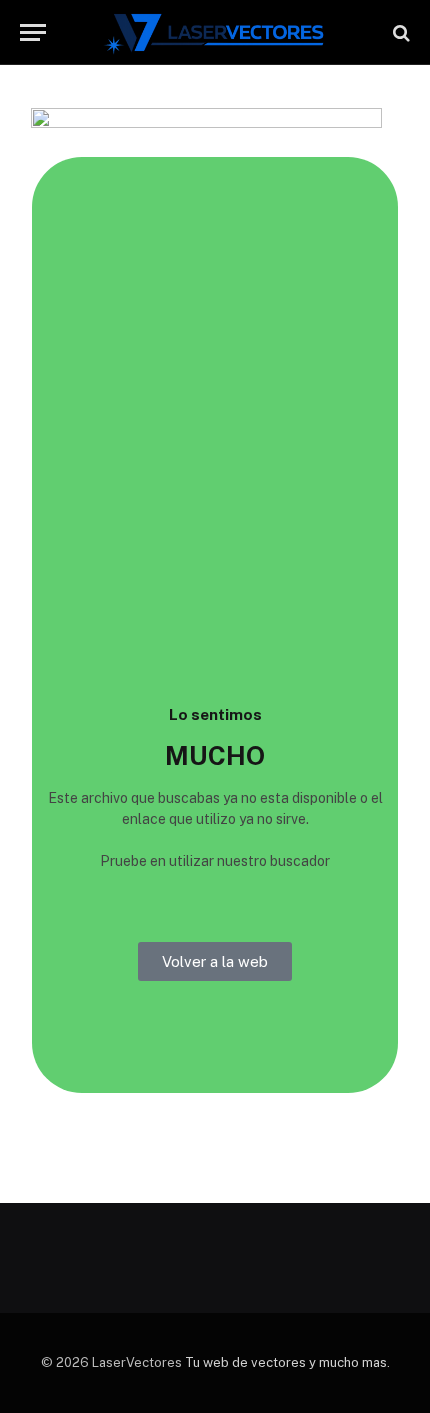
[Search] (399, 32)
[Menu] (33, 32)
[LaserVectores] (215, 32)
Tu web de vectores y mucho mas (286, 1362)
